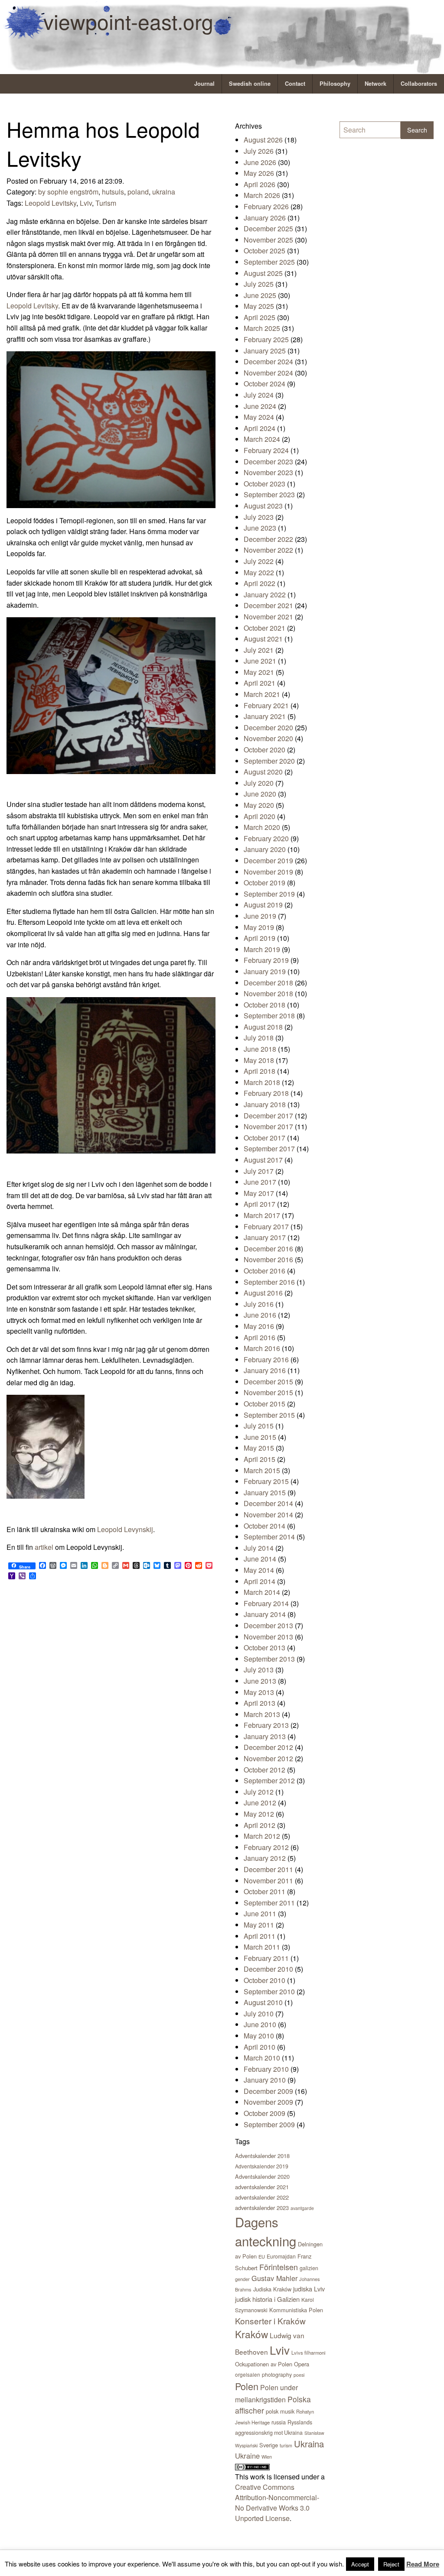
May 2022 (259, 572)
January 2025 (265, 351)
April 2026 (260, 184)
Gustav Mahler (274, 2278)
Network (375, 84)
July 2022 (259, 561)
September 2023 (269, 494)
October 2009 (264, 2113)
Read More (423, 2564)
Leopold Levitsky (51, 203)
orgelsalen (248, 2374)
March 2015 (262, 1470)
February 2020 (266, 838)
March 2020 (262, 827)
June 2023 (260, 528)
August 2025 (263, 273)
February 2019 (266, 960)
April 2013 (260, 1703)
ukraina (164, 192)
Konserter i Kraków (270, 2321)
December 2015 (268, 1382)
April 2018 (260, 1071)
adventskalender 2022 (262, 2197)
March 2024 (262, 439)
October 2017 (264, 1138)
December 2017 (268, 1116)
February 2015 (266, 1481)
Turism (106, 203)
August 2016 (263, 1293)
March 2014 (262, 1592)
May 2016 (259, 1326)
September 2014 (269, 1537)
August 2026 (263, 140)
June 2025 (260, 295)
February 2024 (266, 450)
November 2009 (268, 2102)
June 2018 (260, 1049)
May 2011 (259, 1925)
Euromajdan (281, 2256)
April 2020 (260, 816)
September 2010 (269, 1991)
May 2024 (259, 417)
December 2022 (268, 539)
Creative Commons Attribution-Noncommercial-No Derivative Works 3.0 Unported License (277, 2503)
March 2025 (262, 328)
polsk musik (280, 2411)
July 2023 (259, 517)
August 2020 (263, 772)
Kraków (251, 2334)
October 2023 (264, 484)
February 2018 (266, 1093)
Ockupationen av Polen (264, 2364)
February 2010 (266, 2069)
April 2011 (260, 1936)
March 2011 (262, 1947)
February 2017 (266, 1226)
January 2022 (265, 595)
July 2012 (259, 1792)
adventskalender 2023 (262, 2208)
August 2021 (263, 639)
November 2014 (268, 1515)
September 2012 (269, 1781)
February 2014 (266, 1603)
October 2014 (264, 1526)
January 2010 (265, 2080)
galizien (309, 2268)
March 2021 (262, 694)
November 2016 (268, 1259)
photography (277, 2374)
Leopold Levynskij (125, 1529)
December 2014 (268, 1503)
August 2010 (263, 2002)
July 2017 (259, 1171)
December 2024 (268, 361)
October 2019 (264, 883)
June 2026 (260, 162)
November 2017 (268, 1126)
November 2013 (268, 1637)
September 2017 (269, 1149)
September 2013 (269, 1659)
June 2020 (260, 794)
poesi (299, 2375)
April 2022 (260, 583)
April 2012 (260, 1825)
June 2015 (260, 1437)
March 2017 (262, 1215)
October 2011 (264, 1891)
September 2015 (269, 1415)
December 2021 (268, 605)
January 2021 (265, 716)
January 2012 (265, 1858)
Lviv (86, 203)
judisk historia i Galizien (267, 2299)
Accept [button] (360, 2564)
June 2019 (260, 916)
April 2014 (260, 1581)
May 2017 (259, 1193)
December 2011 (268, 1869)
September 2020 (269, 761)
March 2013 (262, 1714)
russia (279, 2422)
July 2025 (259, 284)
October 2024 (264, 384)
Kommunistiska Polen (296, 2310)
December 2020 (268, 727)
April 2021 (260, 683)
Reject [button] (391, 2564)
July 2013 (259, 1670)
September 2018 (269, 1016)
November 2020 (268, 738)
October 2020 (264, 750)
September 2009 (269, 2124)
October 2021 (264, 628)
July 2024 (259, 395)
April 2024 (260, 428)
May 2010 (259, 2036)
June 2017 (260, 1182)
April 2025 (260, 317)
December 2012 (268, 1747)
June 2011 (260, 1913)
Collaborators (419, 84)
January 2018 (265, 1104)
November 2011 (268, 1881)
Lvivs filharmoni (309, 2352)
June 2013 (260, 1681)
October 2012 (264, 1770)
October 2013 (264, 1648)
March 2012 (262, 1836)
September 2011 (269, 1903)
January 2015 (265, 1492)
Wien (267, 2456)
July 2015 (259, 1426)
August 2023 (263, 506)
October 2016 (264, 1271)
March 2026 (262, 195)
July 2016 (259, 1304)
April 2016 (260, 1337)
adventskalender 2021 (262, 2187)
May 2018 (259, 1060)
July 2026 (259, 151)
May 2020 (259, 805)
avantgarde (302, 2208)
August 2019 (263, 905)
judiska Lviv (309, 2289)
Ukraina (309, 2444)
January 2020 (265, 849)
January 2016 (265, 1370)
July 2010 (259, 2014)
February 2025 (266, 339)
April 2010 (260, 2047)
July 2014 (259, 1548)
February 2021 (266, 705)
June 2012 (260, 1803)
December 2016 (268, 1249)
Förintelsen (279, 2267)
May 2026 (259, 173)
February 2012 (266, 1847)
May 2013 (259, 1692)
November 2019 (268, 872)
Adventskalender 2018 (262, 2156)
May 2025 (259, 306)
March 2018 (262, 1082)
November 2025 (268, 240)
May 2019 (259, 927)
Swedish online (250, 84)
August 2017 (263, 1160)
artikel (44, 1547)
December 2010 (268, 1969)
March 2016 (262, 1348)
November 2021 (268, 617)
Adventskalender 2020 (262, 2176)
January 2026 (265, 218)
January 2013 (265, 1736)
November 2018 (268, 993)
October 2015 (264, 1404)
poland (138, 192)
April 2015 (260, 1459)
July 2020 (259, 783)
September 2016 (269, 1282)
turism (286, 2445)
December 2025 (268, 228)
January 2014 (265, 1614)
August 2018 (263, 1027)
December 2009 (268, 2091)
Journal (204, 84)
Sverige (269, 2445)
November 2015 (268, 1392)
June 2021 (260, 661)
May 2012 (259, 1814)
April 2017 (260, 1204)
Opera (302, 2364)
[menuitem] (205, 84)
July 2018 (259, 1038)
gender (242, 2279)
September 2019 (269, 894)
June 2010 (260, 2024)
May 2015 (259, 1448)
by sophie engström (68, 192)
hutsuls (113, 192)
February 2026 (266, 206)
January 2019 (265, 971)
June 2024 (260, 406)
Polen (247, 2386)
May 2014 (259, 1570)
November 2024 (268, 373)
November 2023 (268, 472)
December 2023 (268, 462)
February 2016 (266, 1359)
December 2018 (268, 983)
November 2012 (268, 1758)
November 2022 (268, 550)
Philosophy (335, 84)
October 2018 (264, 1005)
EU (262, 2256)
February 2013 (266, 1725)
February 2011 (266, 1958)
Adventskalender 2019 (262, 2166)
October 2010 (264, 1980)
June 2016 (260, 1315)
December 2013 (268, 1625)
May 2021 (259, 672)
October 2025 (264, 251)
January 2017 (265, 1237)
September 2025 (269, 262)
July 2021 (259, 650)
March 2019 (262, 949)
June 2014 (260, 1559)
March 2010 (262, 2058)
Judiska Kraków (272, 2289)
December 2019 (268, 860)
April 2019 (260, 938)
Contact (295, 84)
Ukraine (247, 2456)
